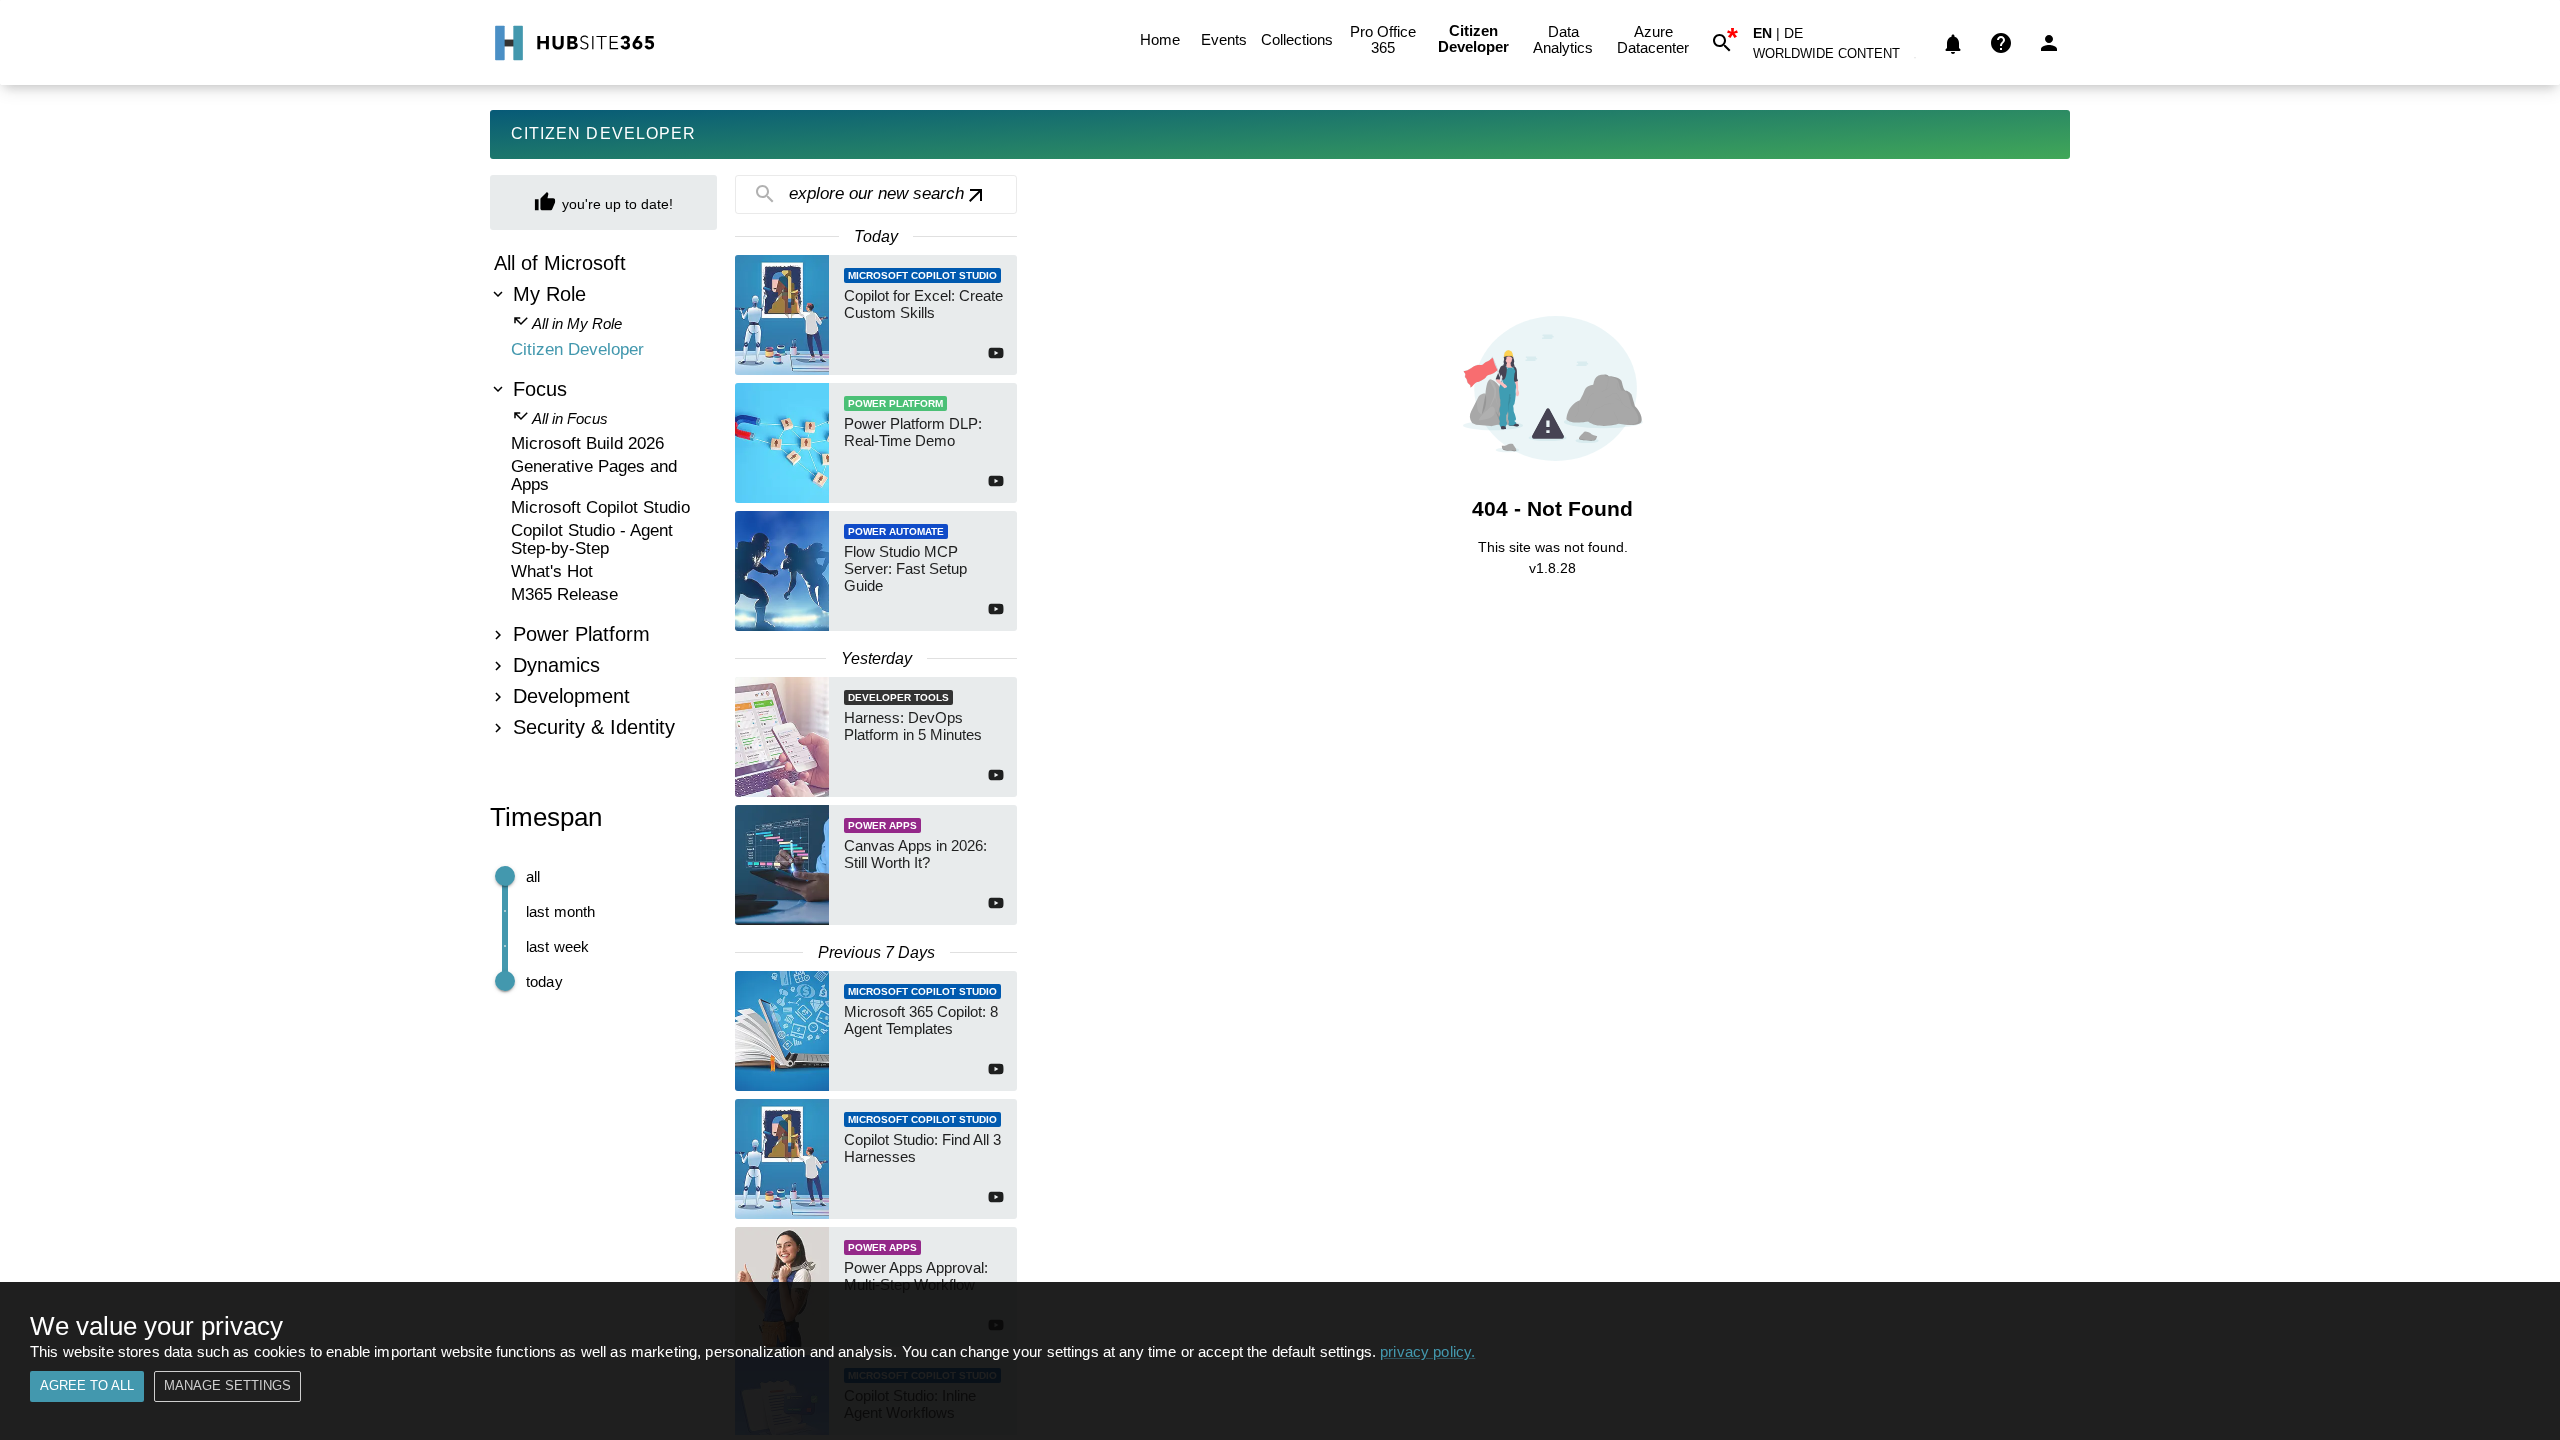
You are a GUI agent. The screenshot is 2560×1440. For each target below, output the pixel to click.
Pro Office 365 (1383, 39)
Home (1160, 39)
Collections (1297, 39)
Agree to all (87, 1385)
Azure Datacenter (1653, 39)
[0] (1953, 43)
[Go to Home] (572, 43)
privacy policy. (1427, 1351)
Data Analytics (1563, 39)
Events (1224, 39)
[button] (1838, 57)
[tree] (603, 498)
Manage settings (227, 1385)
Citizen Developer (1473, 38)
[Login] (2049, 43)
